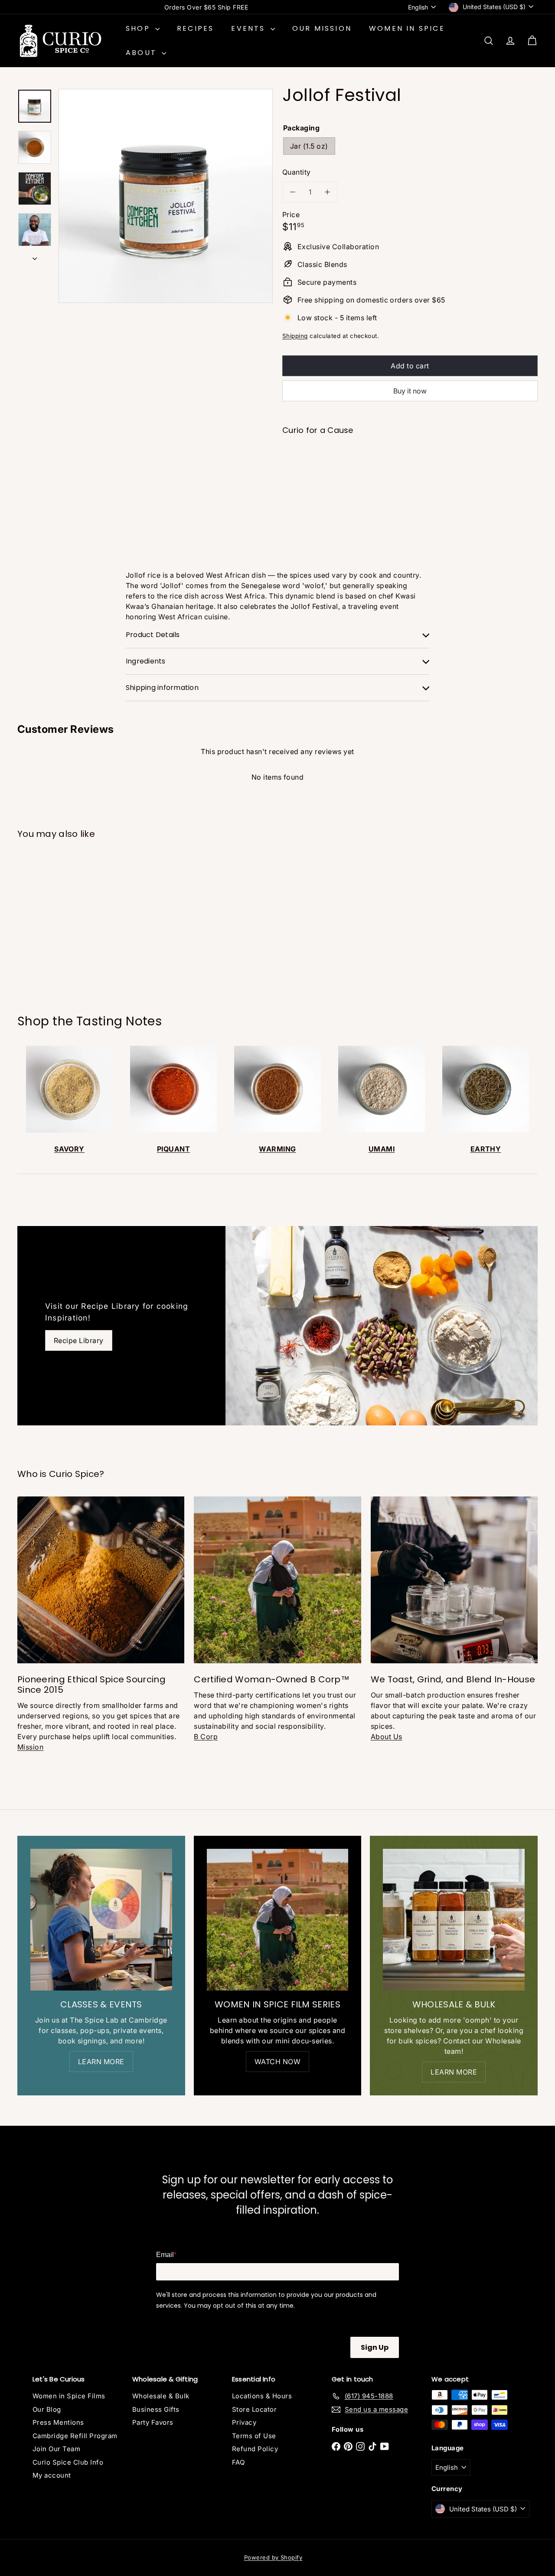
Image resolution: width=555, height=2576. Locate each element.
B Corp (206, 1737)
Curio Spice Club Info (68, 2462)
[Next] (35, 256)
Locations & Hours (262, 2396)
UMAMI (382, 1149)
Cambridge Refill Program (75, 2436)
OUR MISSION (322, 28)
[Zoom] (166, 196)
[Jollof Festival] (410, 472)
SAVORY (69, 1149)
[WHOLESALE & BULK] (454, 1920)
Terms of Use (254, 2436)
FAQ (238, 2462)
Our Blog (47, 2409)
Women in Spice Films (69, 2396)
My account (52, 2475)
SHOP (139, 28)
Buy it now (410, 391)
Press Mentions (58, 2422)
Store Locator (254, 2409)
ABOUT (143, 53)
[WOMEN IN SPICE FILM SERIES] (278, 1920)
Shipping (295, 336)
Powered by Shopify (273, 2557)
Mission (30, 1747)
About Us (387, 1737)
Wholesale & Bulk (161, 2396)
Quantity (297, 172)
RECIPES (195, 28)
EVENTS (250, 28)
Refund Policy (255, 2449)
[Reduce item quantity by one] (293, 192)
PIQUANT (173, 1149)
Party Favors (153, 2422)
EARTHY (486, 1149)
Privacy (244, 2422)
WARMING (277, 1149)
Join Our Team (56, 2449)
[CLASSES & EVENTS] (101, 1920)
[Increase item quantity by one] (327, 192)
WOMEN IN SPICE (407, 28)
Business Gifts (156, 2409)
